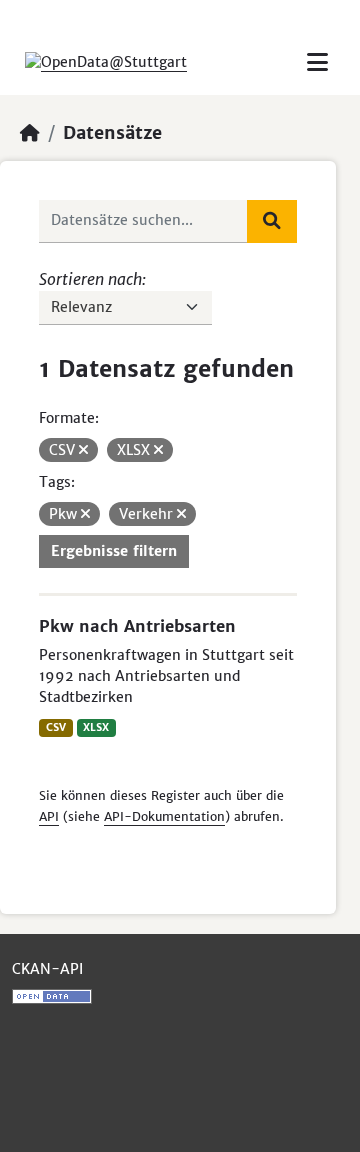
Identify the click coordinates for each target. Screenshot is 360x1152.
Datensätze (112, 133)
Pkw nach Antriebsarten (137, 626)
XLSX (96, 727)
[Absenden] (272, 221)
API (49, 816)
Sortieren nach (90, 279)
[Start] (30, 133)
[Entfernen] (83, 450)
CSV (56, 727)
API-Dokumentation (164, 816)
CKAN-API (47, 969)
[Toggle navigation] (317, 62)
